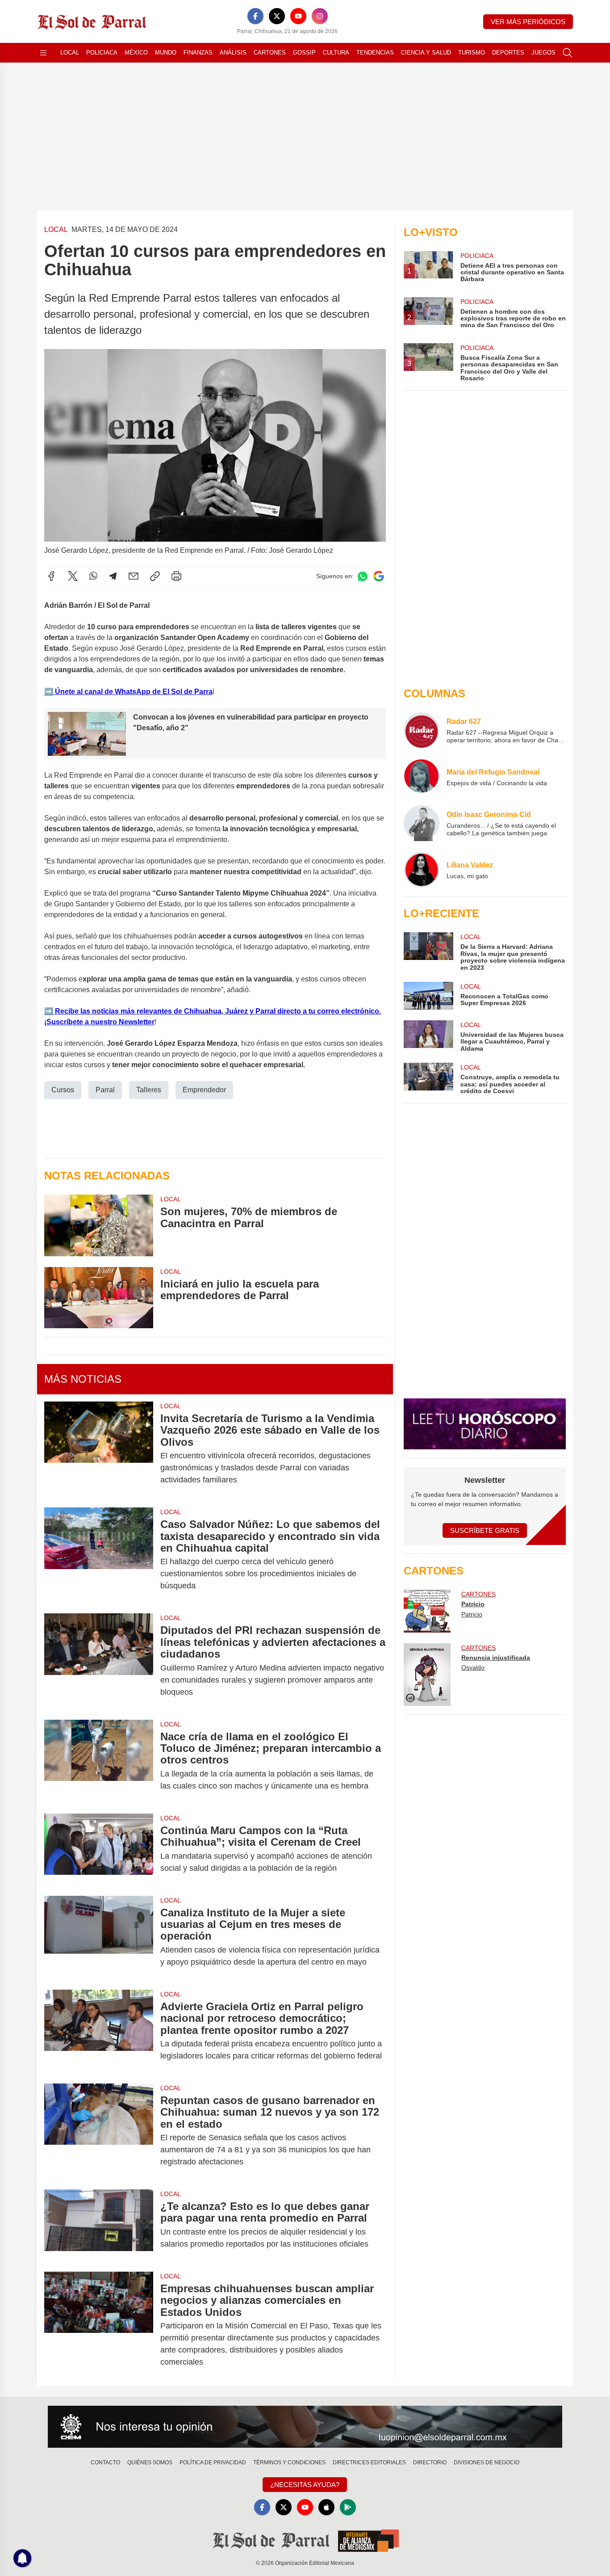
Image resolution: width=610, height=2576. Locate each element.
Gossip (304, 53)
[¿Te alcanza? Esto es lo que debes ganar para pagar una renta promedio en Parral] (99, 2225)
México (136, 53)
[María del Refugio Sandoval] (422, 777)
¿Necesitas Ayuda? (305, 2485)
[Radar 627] (422, 730)
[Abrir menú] (43, 53)
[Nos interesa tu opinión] (305, 2427)
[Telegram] (113, 576)
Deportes (508, 53)
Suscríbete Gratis (485, 1530)
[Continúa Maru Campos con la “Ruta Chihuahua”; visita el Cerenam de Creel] (99, 1849)
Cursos (63, 1090)
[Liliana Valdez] (422, 870)
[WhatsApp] (93, 576)
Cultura (336, 53)
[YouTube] (298, 16)
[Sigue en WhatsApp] (363, 576)
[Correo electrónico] (134, 576)
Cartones (270, 53)
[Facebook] (255, 16)
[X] (277, 16)
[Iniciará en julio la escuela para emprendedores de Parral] (99, 1298)
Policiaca (102, 53)
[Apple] (326, 2507)
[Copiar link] (155, 576)
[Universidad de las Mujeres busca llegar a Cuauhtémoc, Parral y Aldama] (428, 1036)
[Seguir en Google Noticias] (379, 576)
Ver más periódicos (528, 22)
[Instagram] (320, 16)
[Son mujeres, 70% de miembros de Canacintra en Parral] (99, 1225)
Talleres (149, 1090)
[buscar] (568, 53)
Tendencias (375, 53)
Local (70, 53)
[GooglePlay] (348, 2507)
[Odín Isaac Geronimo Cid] (422, 823)
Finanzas (198, 53)
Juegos (543, 53)
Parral (105, 1090)
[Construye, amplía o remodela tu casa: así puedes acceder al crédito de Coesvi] (428, 1079)
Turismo (472, 53)
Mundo (166, 53)
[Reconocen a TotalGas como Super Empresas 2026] (428, 996)
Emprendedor (204, 1090)
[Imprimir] (176, 576)
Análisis (233, 53)
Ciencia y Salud (426, 53)
